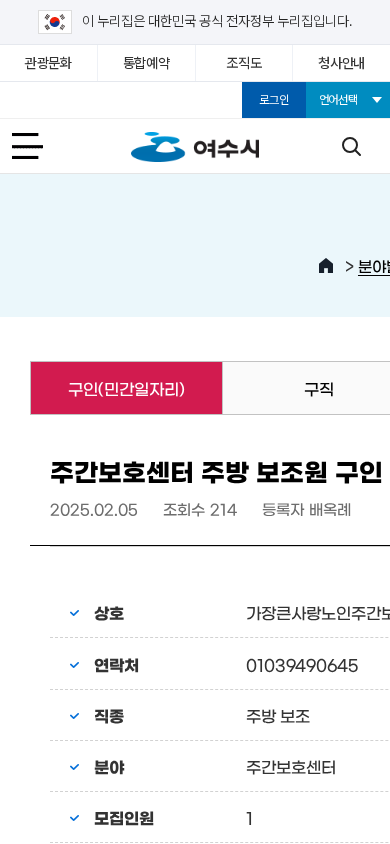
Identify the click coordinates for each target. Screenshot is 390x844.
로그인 (273, 100)
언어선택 (338, 100)
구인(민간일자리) (107, 388)
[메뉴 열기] (39, 146)
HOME (326, 266)
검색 (351, 146)
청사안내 (341, 63)
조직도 (243, 63)
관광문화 (48, 63)
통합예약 (146, 63)
